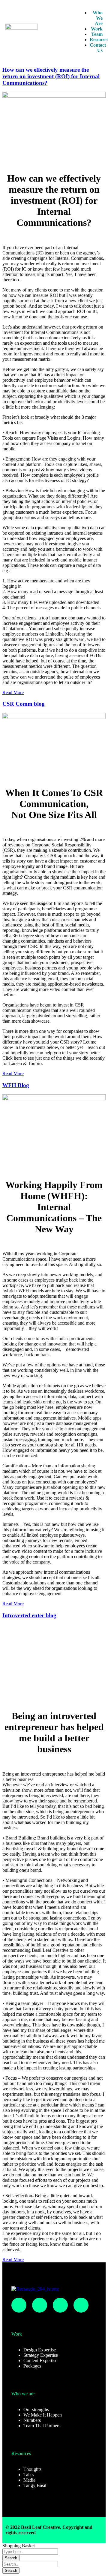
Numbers (32, 2420)
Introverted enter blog (29, 1615)
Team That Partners (42, 2426)
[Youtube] (81, 2305)
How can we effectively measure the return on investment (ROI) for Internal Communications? (51, 76)
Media (29, 2480)
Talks (28, 2475)
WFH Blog (16, 1085)
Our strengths (36, 2409)
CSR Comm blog (24, 704)
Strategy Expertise (41, 2355)
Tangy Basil (35, 2485)
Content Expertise (40, 2361)
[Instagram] (19, 2305)
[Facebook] (40, 2305)
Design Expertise (40, 2350)
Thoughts (32, 2469)
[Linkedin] (60, 2305)
